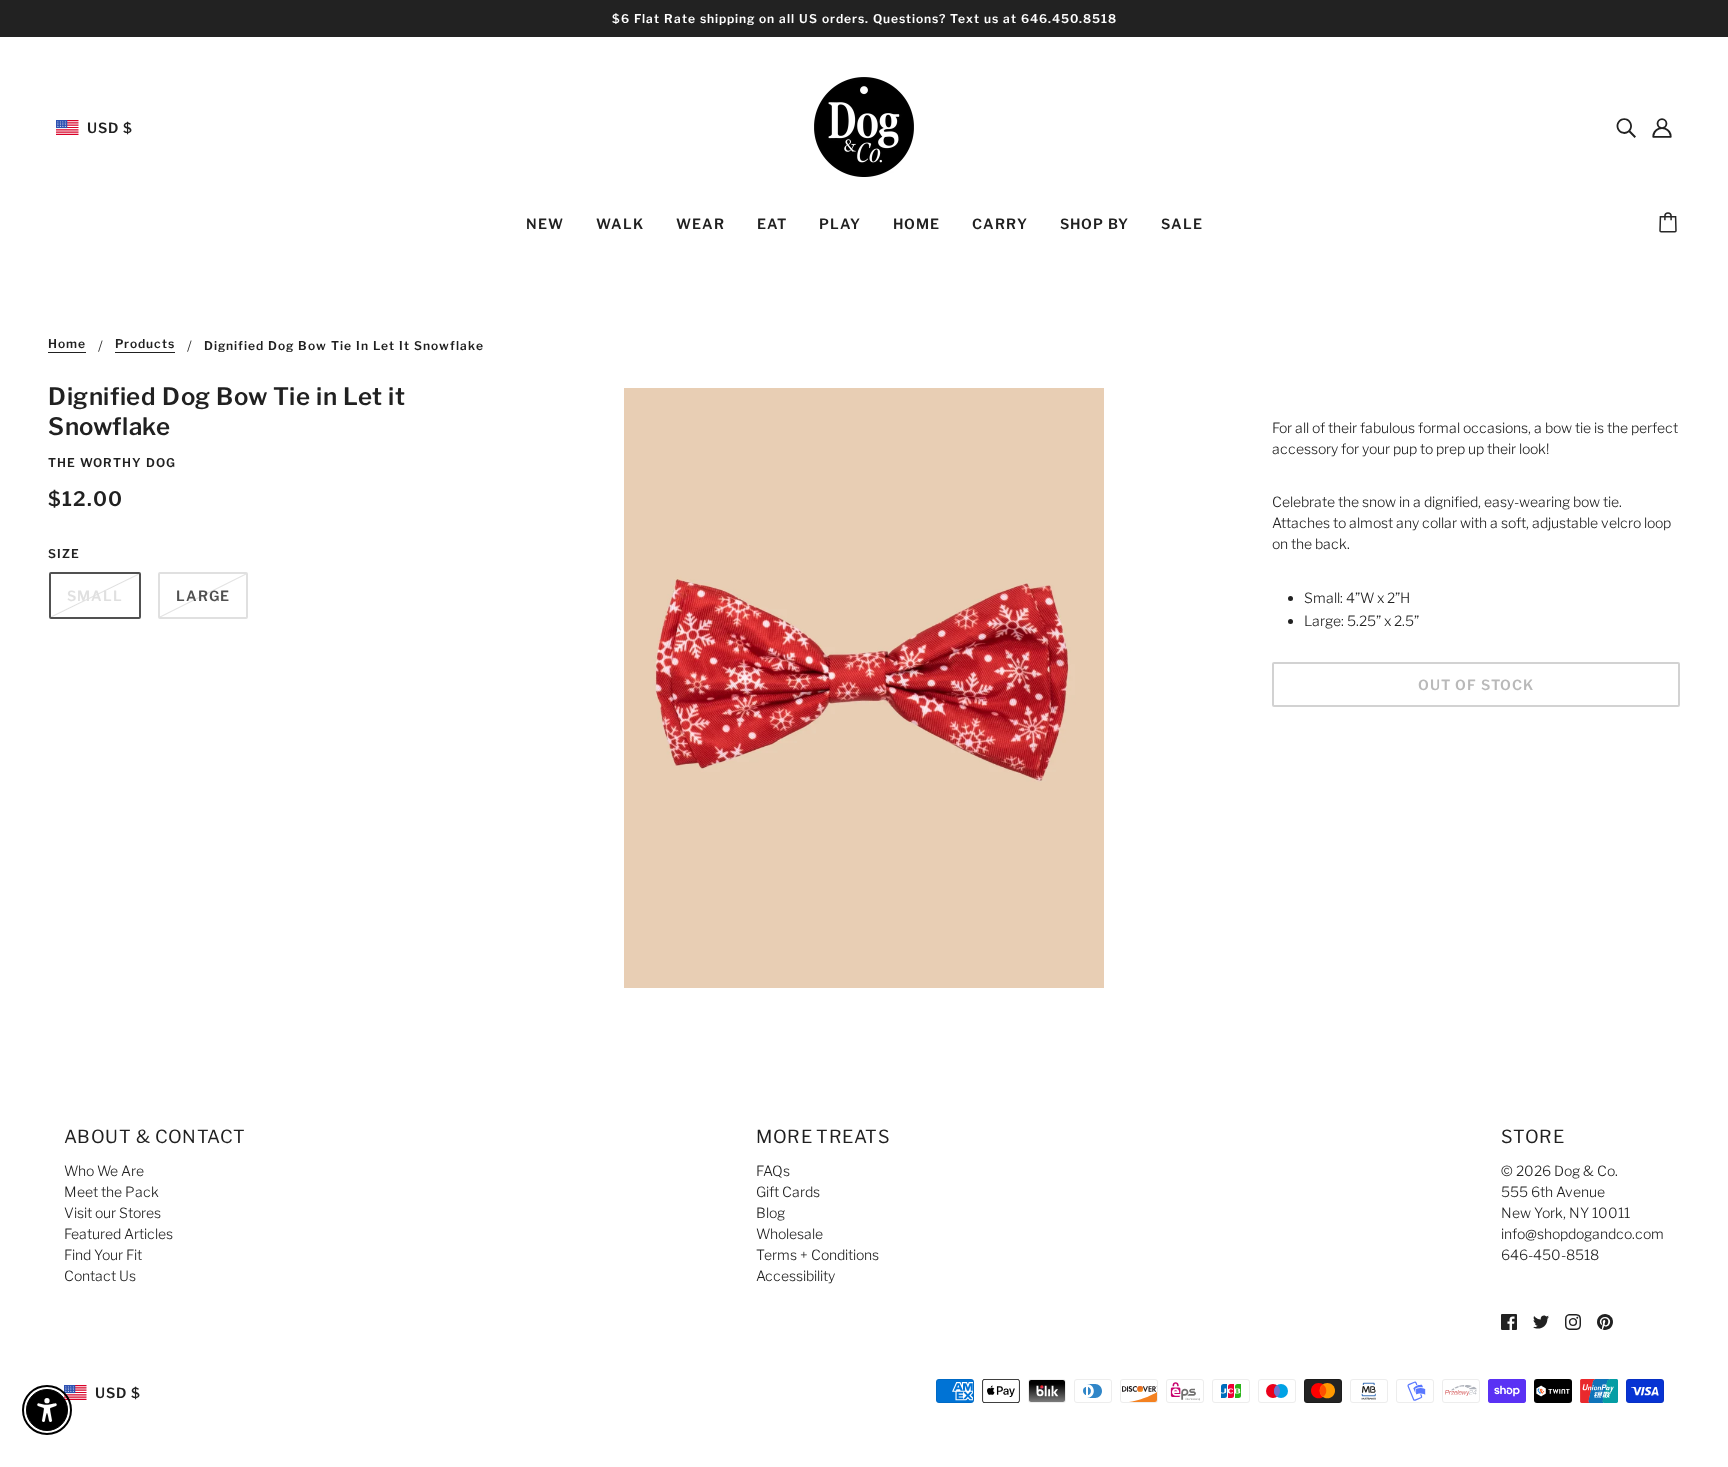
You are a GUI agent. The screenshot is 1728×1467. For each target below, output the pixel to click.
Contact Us (100, 1275)
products (145, 344)
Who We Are (104, 1170)
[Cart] (1671, 224)
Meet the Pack (111, 1191)
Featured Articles (118, 1233)
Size (64, 553)
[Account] (1662, 127)
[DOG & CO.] (864, 125)
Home (67, 344)
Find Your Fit (103, 1254)
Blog (770, 1212)
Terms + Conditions (817, 1254)
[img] (1626, 127)
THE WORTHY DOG (112, 462)
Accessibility (795, 1275)
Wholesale (789, 1233)
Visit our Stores (112, 1212)
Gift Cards (788, 1191)
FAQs (773, 1170)
